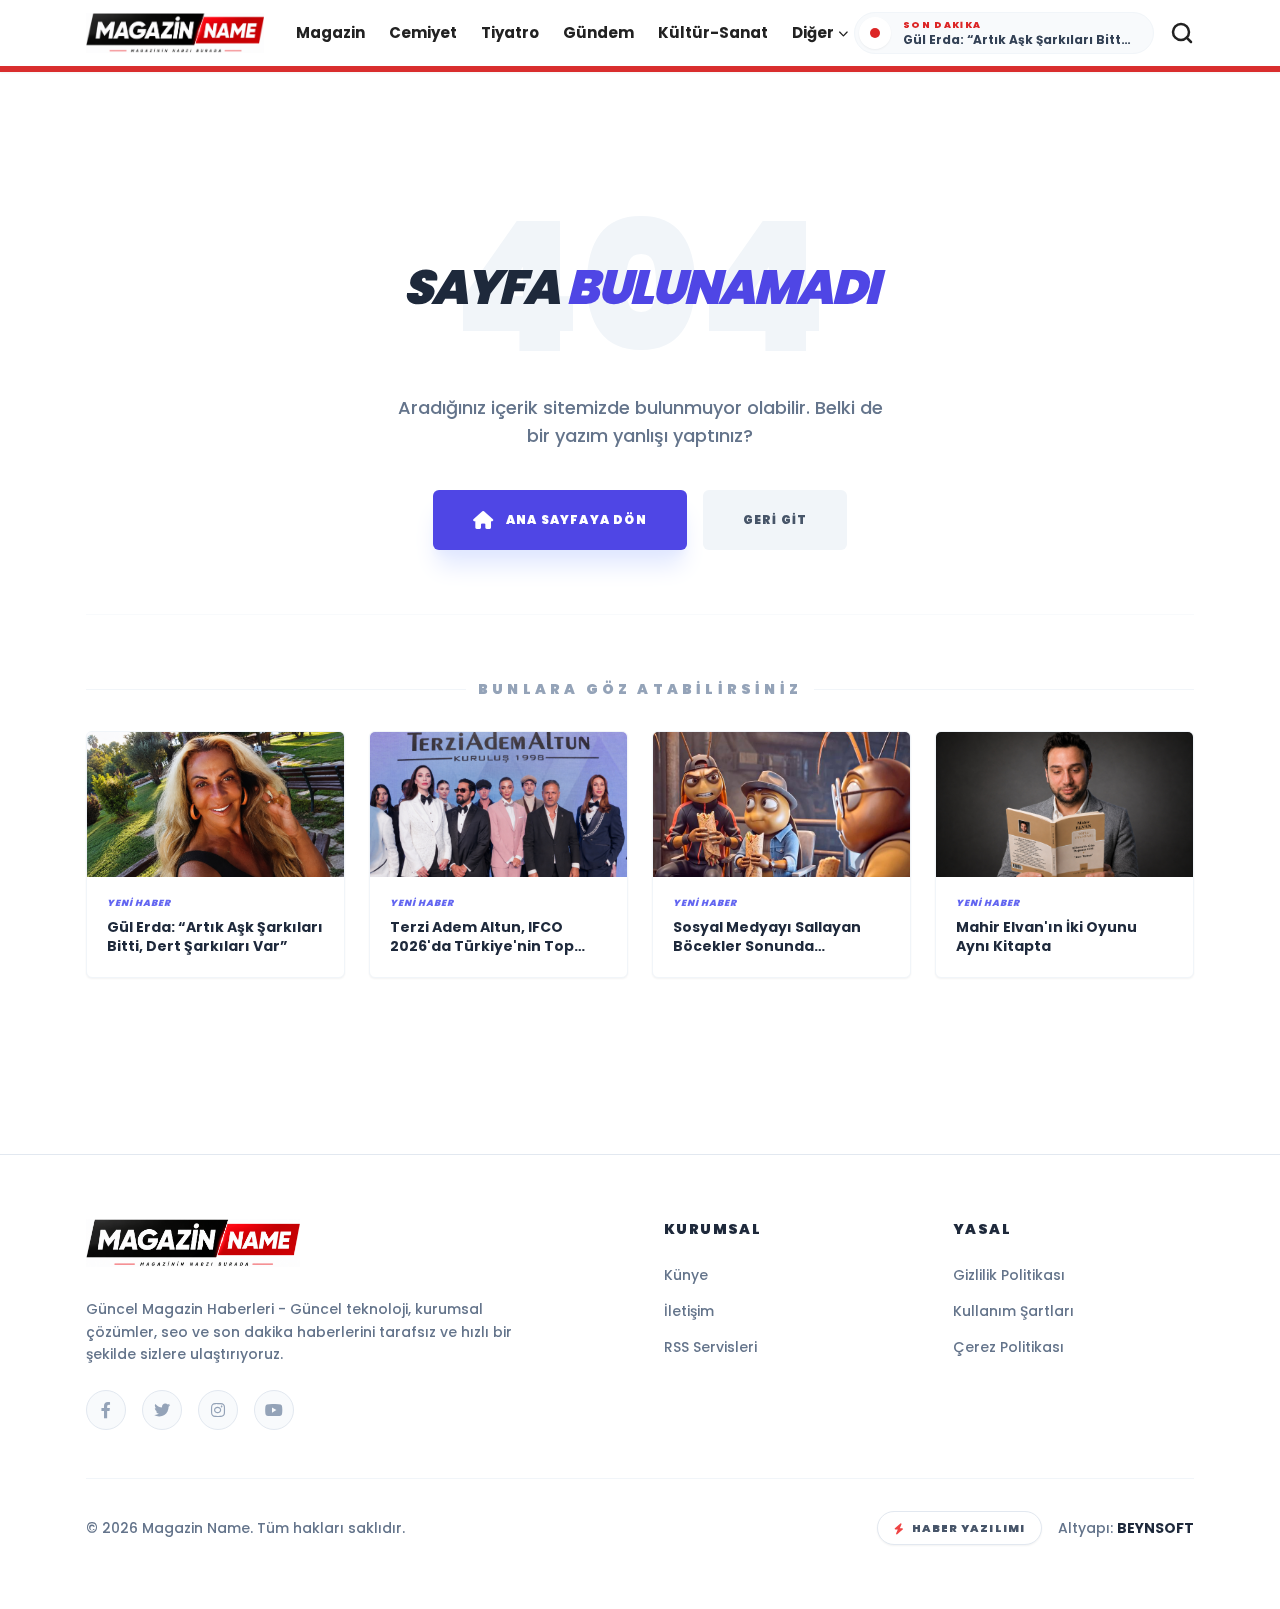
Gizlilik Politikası (1009, 1275)
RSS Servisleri (710, 1347)
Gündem (598, 32)
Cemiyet (423, 32)
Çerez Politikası (1008, 1347)
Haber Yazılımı (968, 1528)
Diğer (813, 32)
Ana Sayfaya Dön (576, 519)
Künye (686, 1275)
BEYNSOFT (1155, 1528)
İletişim (689, 1311)
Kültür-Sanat (713, 32)
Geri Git (775, 519)
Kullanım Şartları (1013, 1311)
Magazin (330, 32)
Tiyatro (510, 32)
